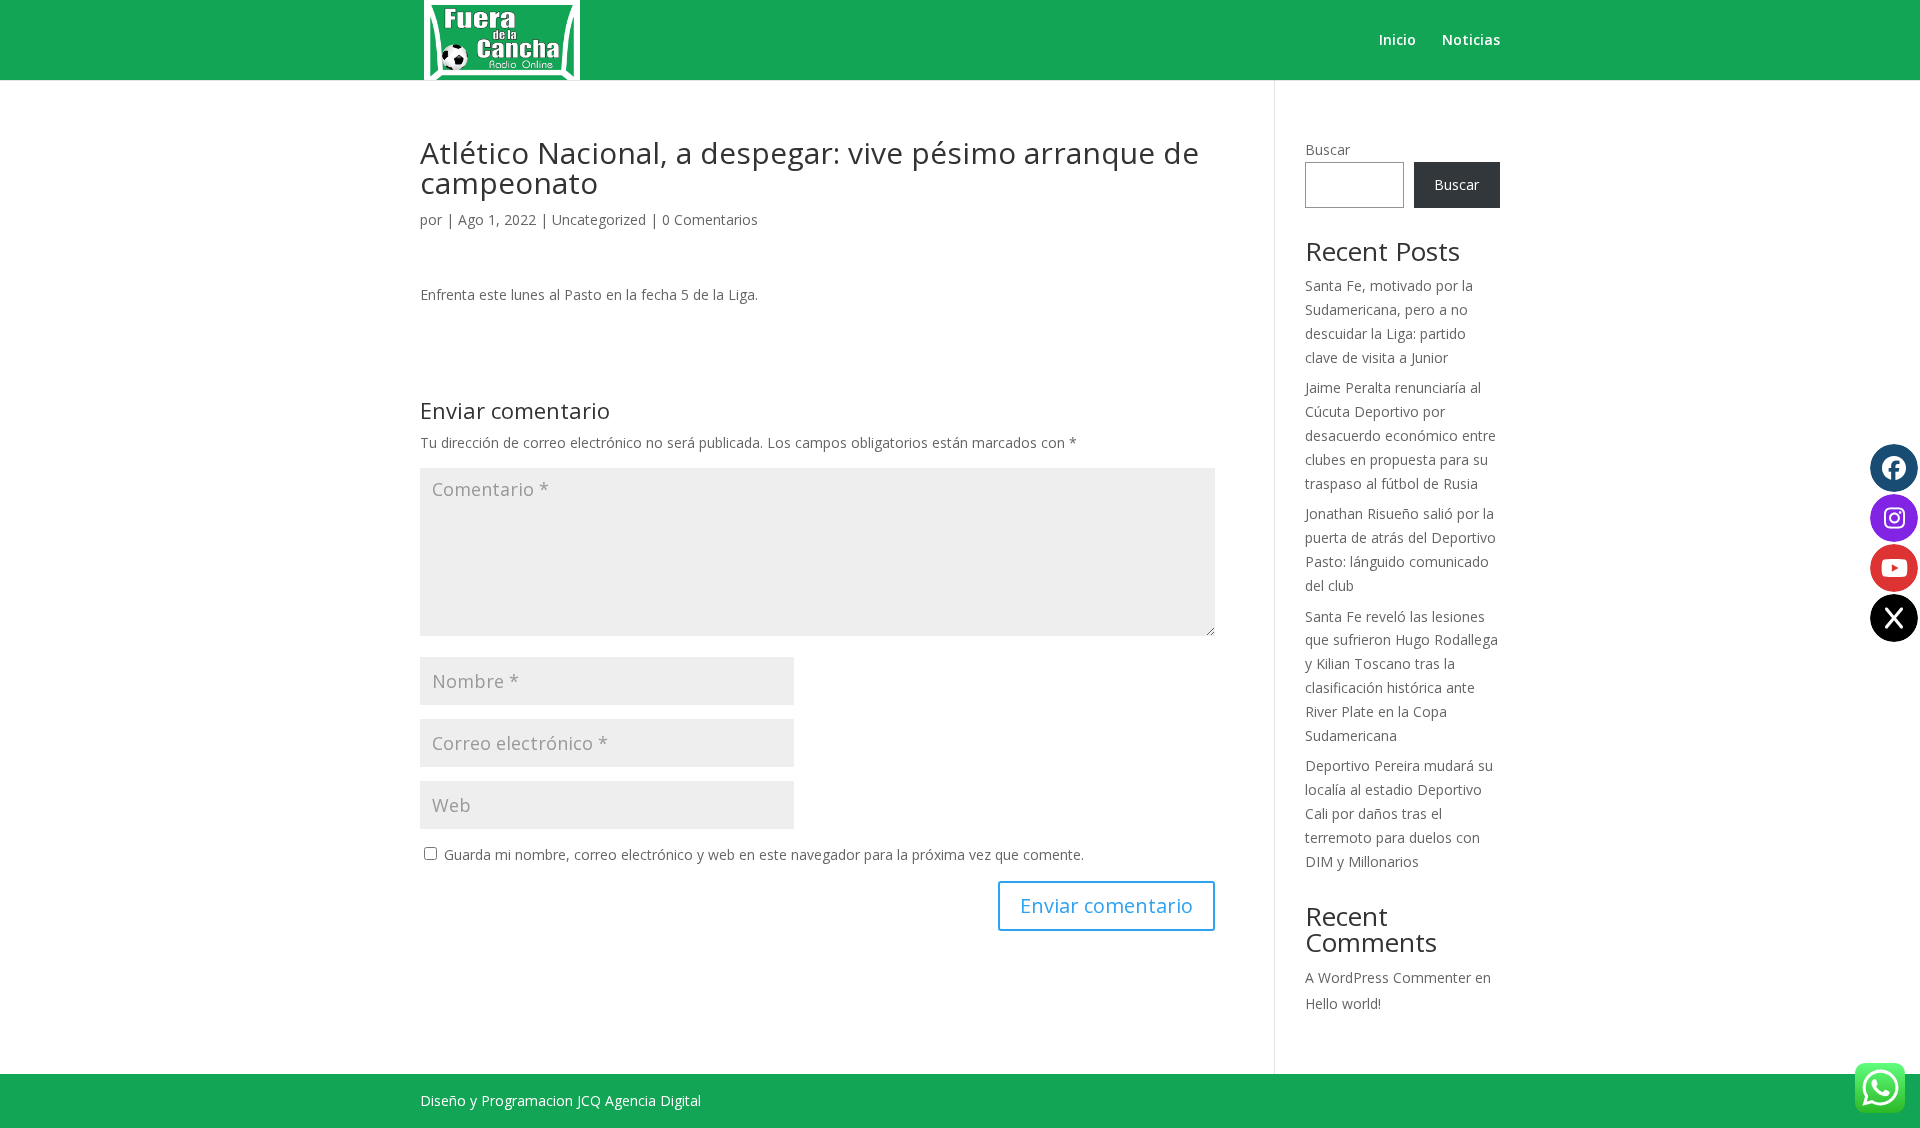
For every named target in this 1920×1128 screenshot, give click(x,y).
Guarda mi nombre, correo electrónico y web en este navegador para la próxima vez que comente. (764, 854)
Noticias (1471, 41)
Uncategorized (599, 219)
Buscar (1327, 149)
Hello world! (1343, 1003)
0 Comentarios (710, 219)
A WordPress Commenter (1388, 977)
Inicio (1397, 41)
